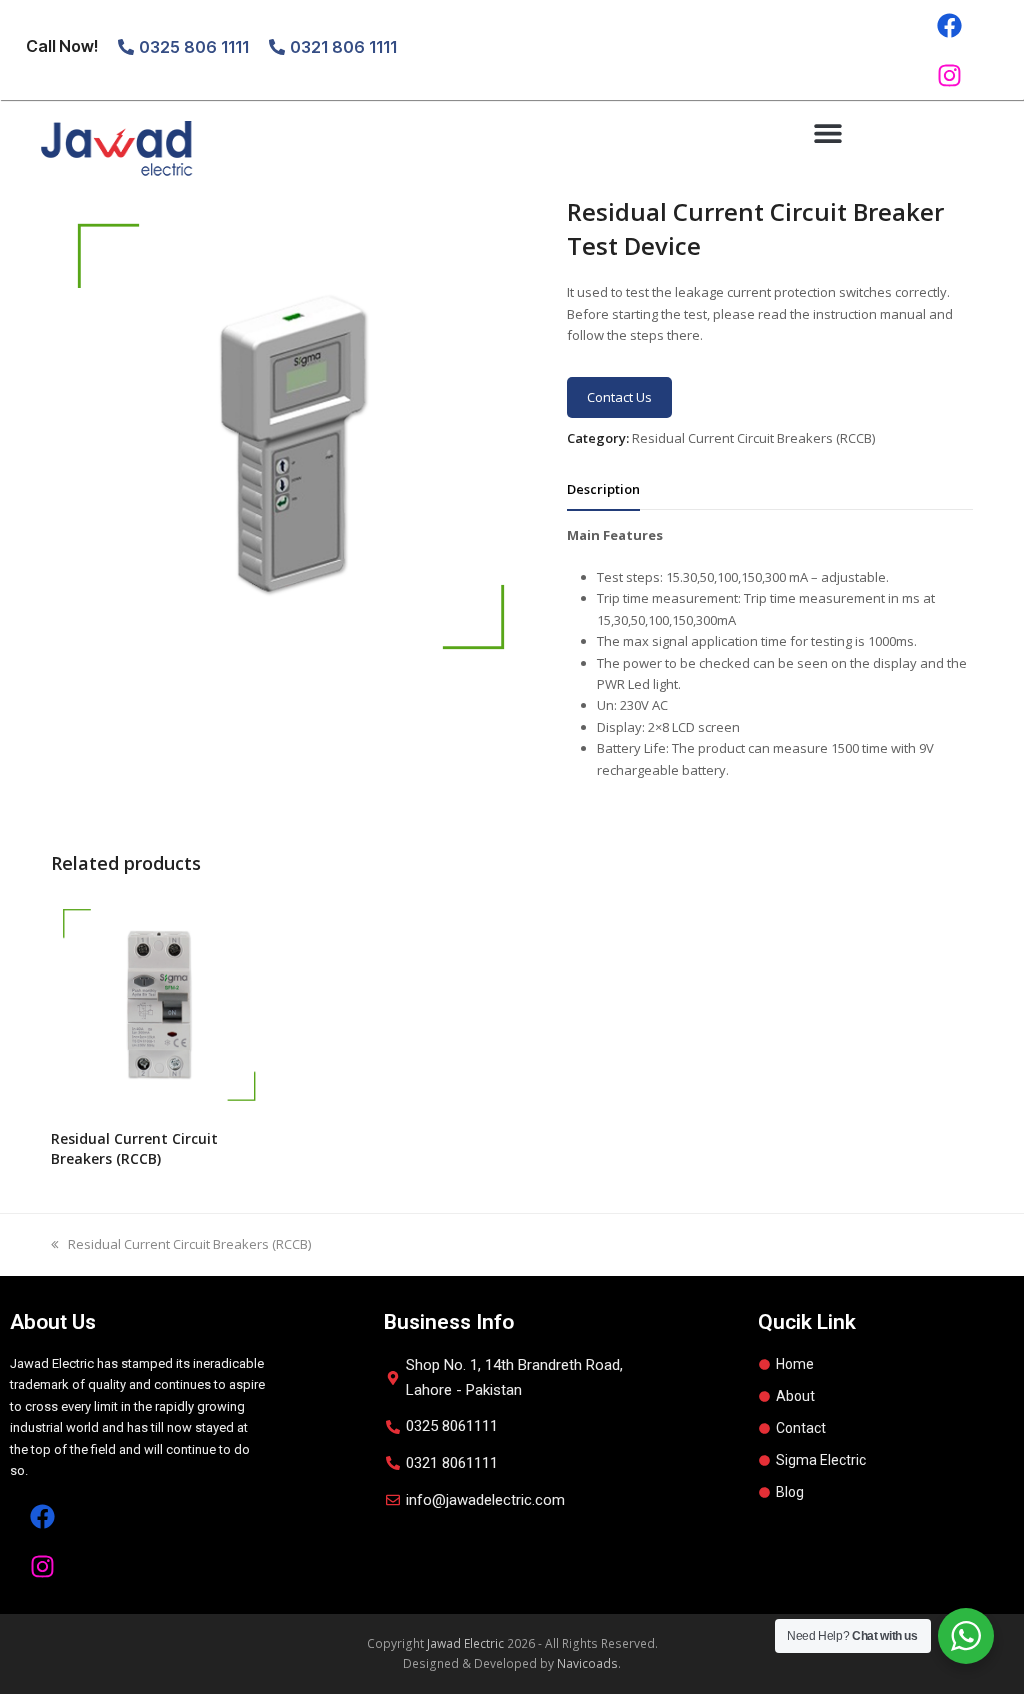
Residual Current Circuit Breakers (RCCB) (753, 438)
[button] (827, 132)
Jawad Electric (465, 1643)
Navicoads (587, 1663)
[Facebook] (949, 25)
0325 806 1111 (194, 47)
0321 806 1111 (343, 47)
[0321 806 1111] (277, 47)
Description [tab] (603, 489)
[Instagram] (949, 75)
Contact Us (619, 397)
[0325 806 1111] (126, 47)
